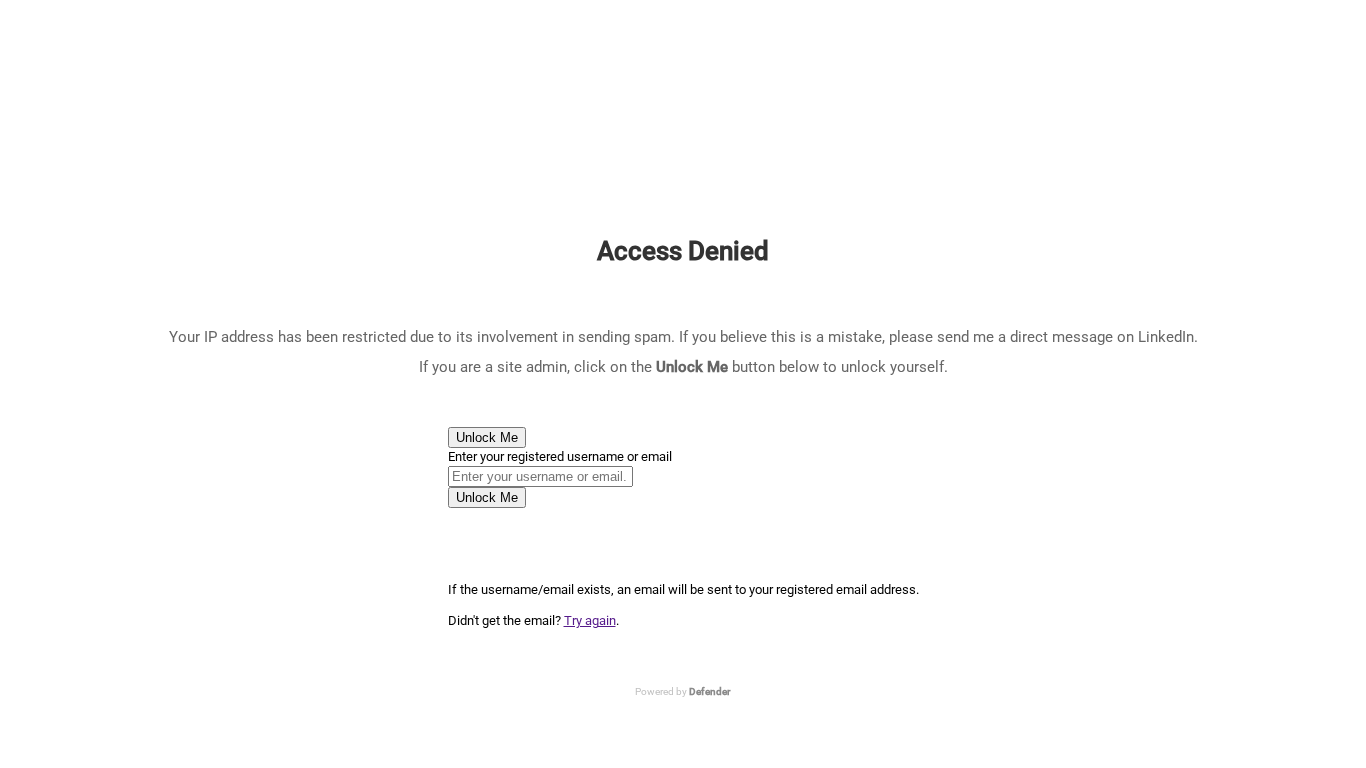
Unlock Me (487, 437)
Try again (590, 620)
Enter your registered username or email (560, 456)
